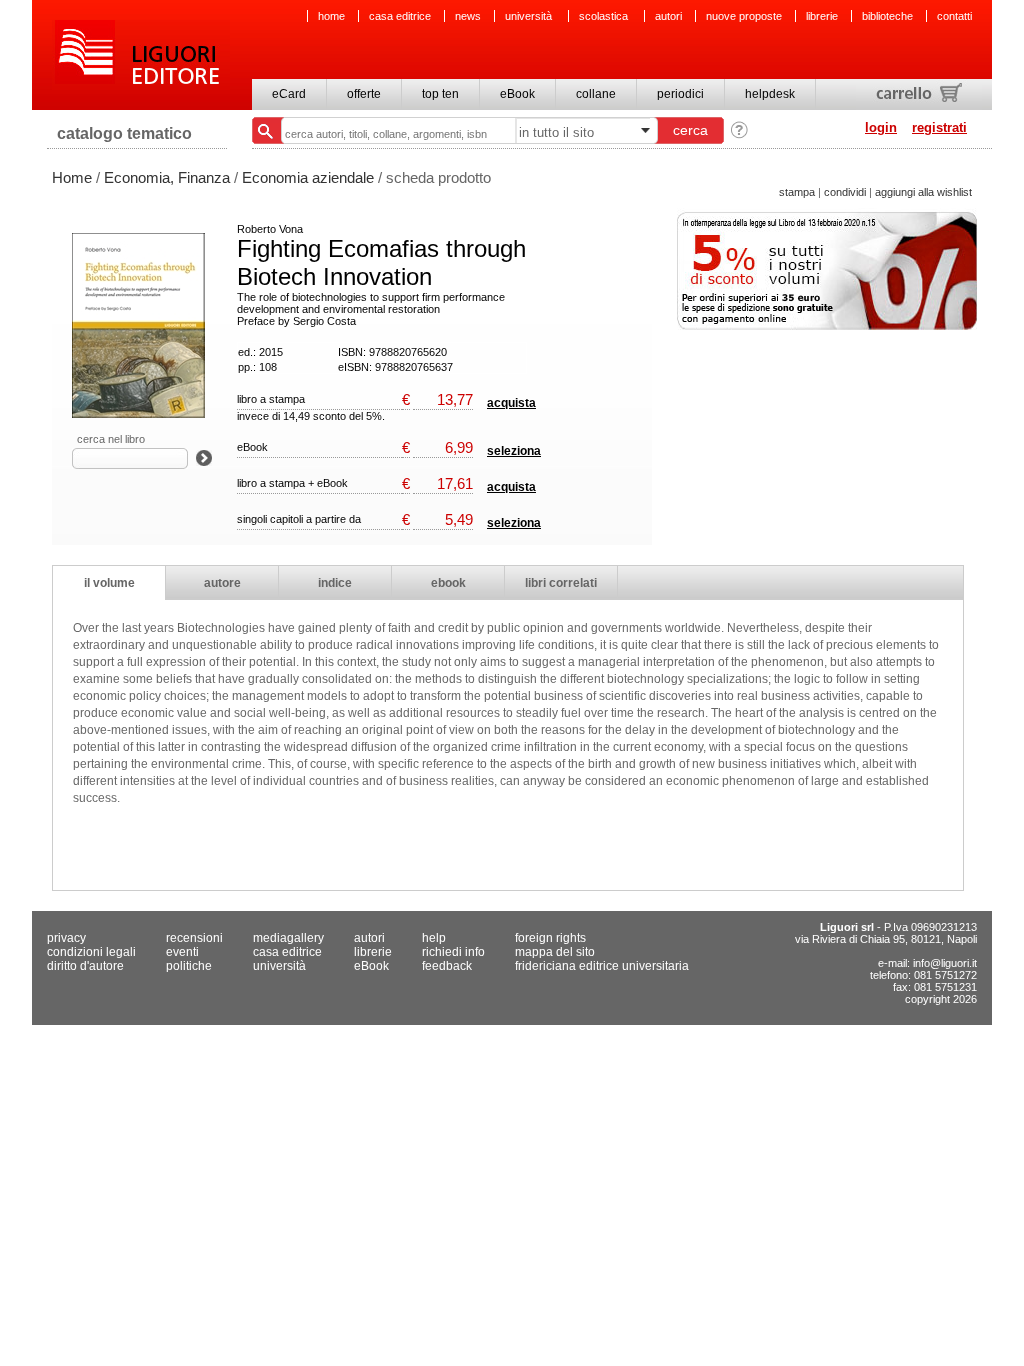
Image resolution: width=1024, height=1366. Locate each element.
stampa (797, 192)
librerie (822, 16)
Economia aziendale (308, 177)
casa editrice (400, 16)
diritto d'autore (85, 966)
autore (222, 583)
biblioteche (887, 16)
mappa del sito (555, 952)
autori (668, 16)
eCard (289, 94)
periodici (680, 94)
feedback (447, 966)
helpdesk (770, 94)
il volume (109, 583)
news (468, 16)
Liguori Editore (141, 55)
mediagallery (288, 938)
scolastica (605, 16)
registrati (939, 127)
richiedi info (453, 952)
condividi (845, 192)
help (434, 938)
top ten (440, 94)
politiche (189, 966)
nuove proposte (744, 16)
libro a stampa (271, 399)
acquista (511, 403)
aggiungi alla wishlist (923, 192)
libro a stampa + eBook (292, 483)
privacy (66, 938)
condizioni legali (91, 952)
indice (335, 583)
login (881, 127)
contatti (954, 16)
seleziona (514, 451)
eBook (517, 94)
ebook (448, 583)
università (530, 16)
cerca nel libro (111, 439)
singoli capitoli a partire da (299, 519)
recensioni (194, 938)
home (331, 16)
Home (72, 177)
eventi (182, 952)
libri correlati (561, 583)
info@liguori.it (945, 963)
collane (596, 94)
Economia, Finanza (167, 177)
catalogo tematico (124, 133)
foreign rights (550, 938)
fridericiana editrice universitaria (602, 966)
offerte (364, 94)
